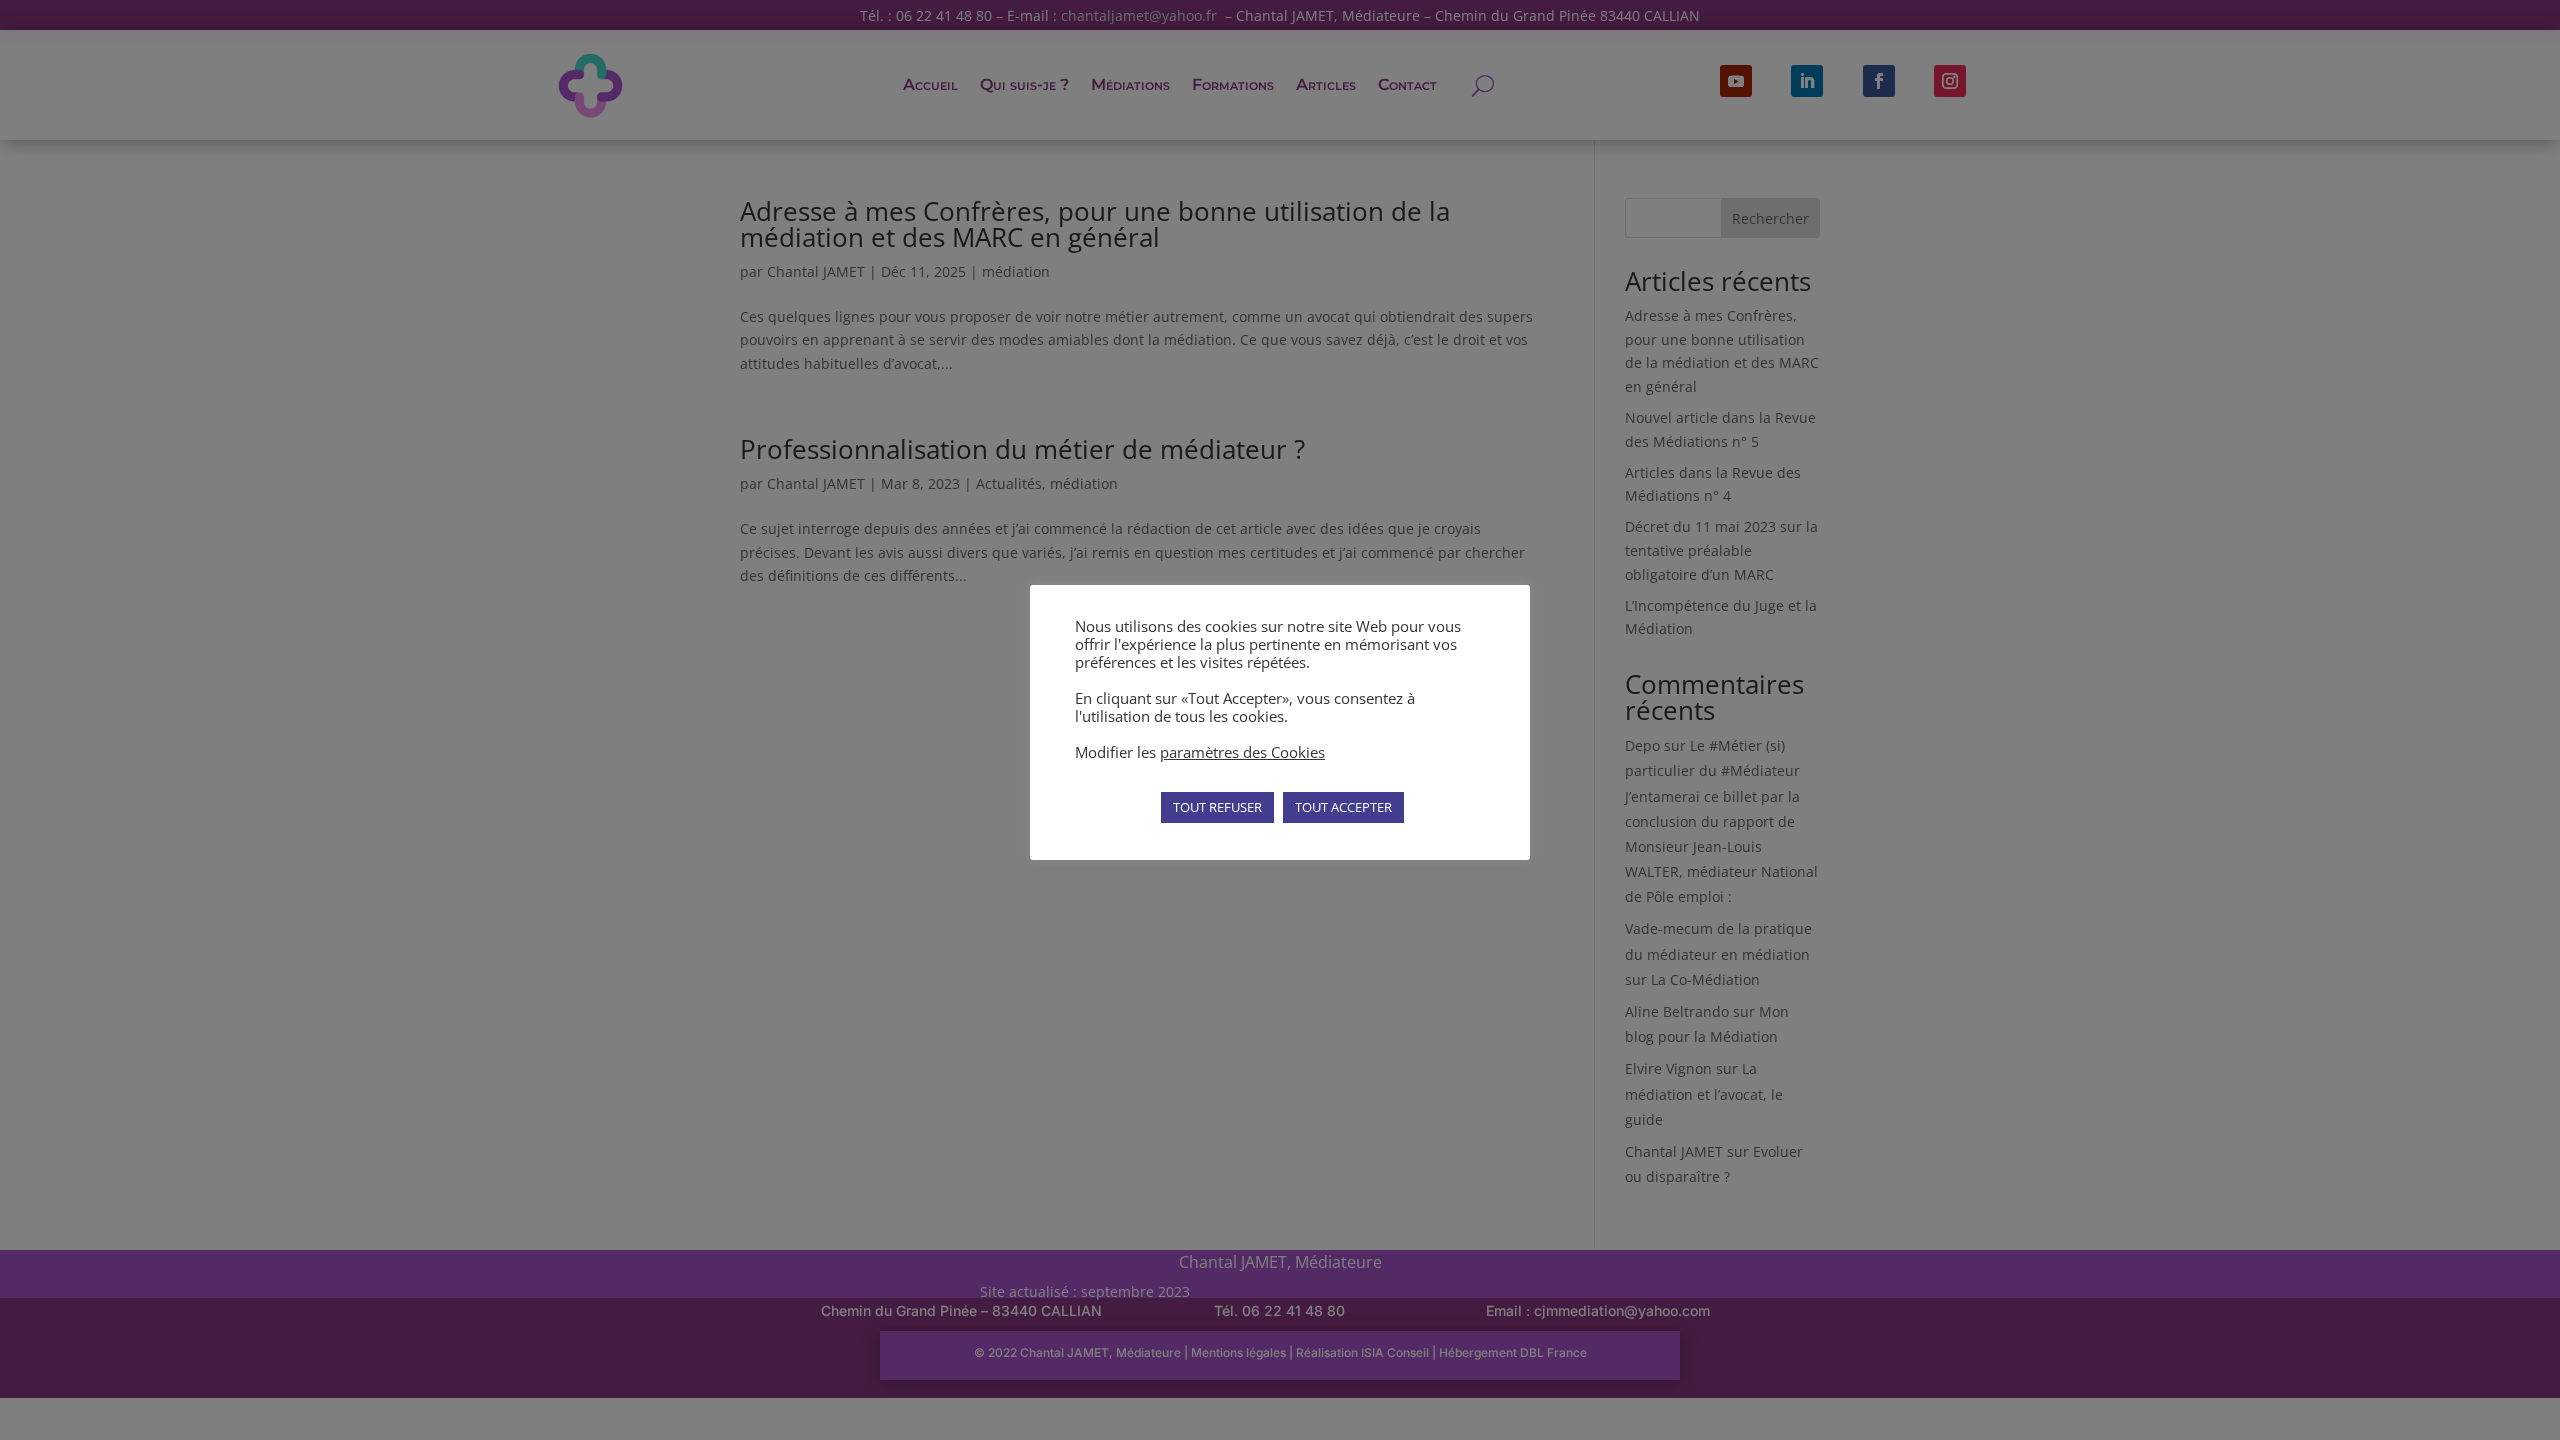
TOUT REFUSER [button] (1217, 807)
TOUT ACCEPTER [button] (1343, 807)
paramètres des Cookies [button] (1242, 752)
